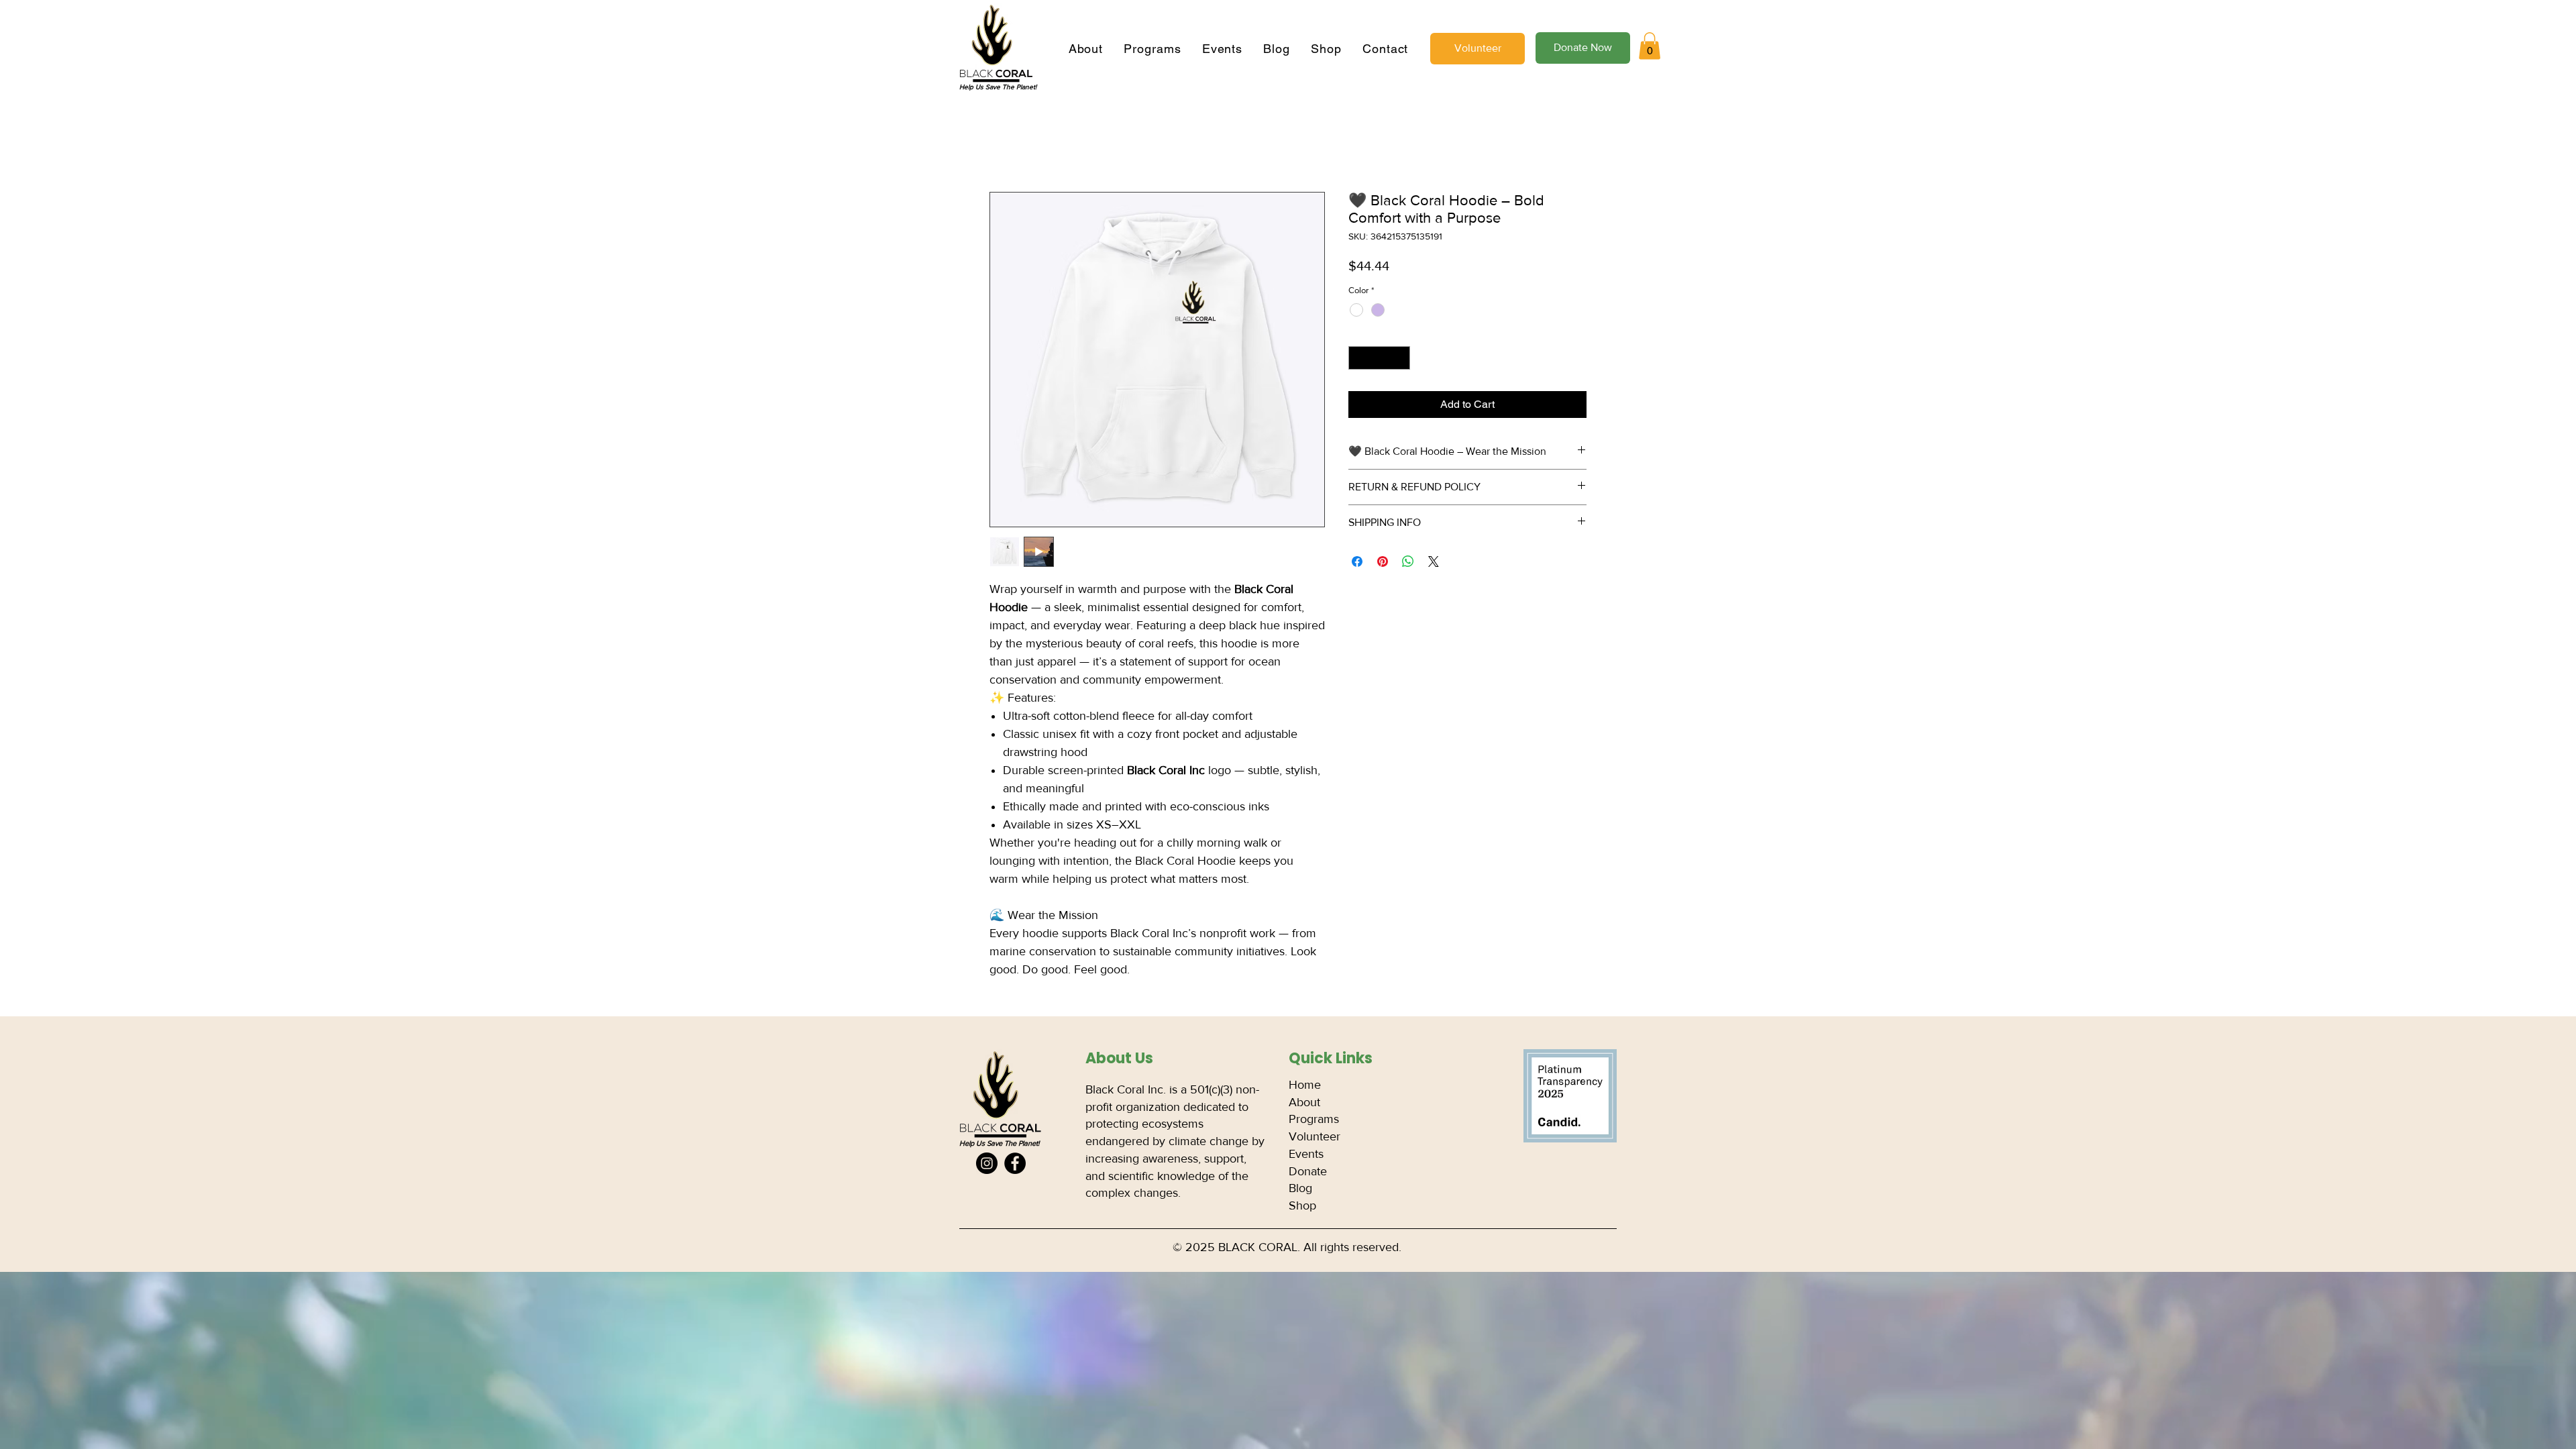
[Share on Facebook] (1357, 563)
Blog (1300, 1189)
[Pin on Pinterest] (1383, 563)
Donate (1308, 1173)
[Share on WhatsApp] (1408, 563)
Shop (1302, 1207)
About (1304, 1104)
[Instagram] (987, 1165)
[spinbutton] (1380, 360)
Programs (1314, 1120)
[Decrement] (1358, 360)
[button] (1650, 46)
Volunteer (1314, 1138)
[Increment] (1401, 360)
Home (1004, 145)
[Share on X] (1434, 563)
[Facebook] (1015, 1165)
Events (1306, 1155)
